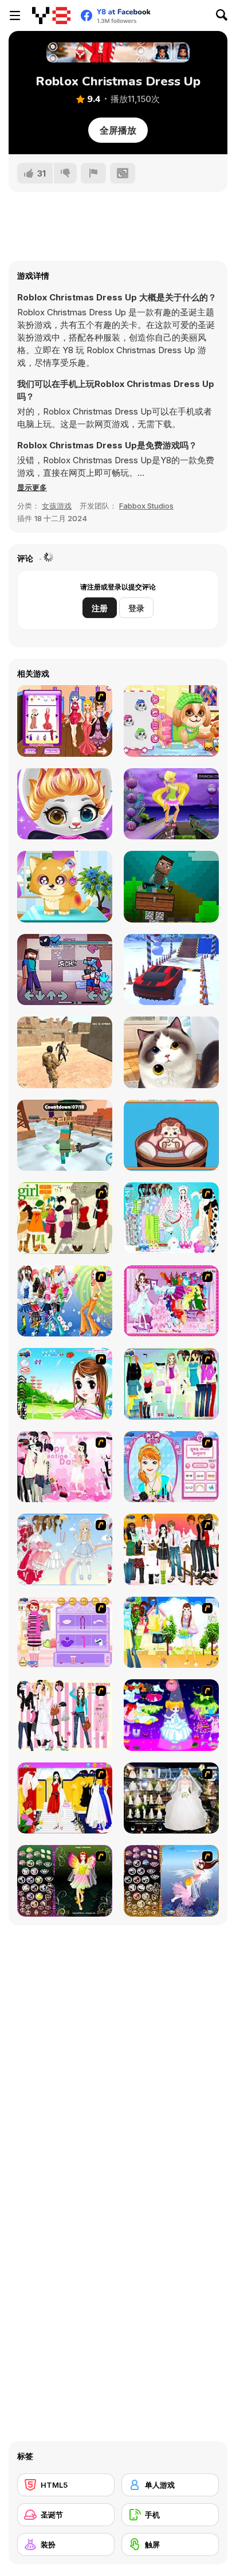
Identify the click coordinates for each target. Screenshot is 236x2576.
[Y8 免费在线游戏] (51, 15)
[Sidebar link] (15, 15)
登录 (136, 608)
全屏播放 (118, 130)
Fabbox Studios (146, 506)
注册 (100, 608)
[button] (32, 487)
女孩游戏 (57, 506)
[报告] (93, 173)
